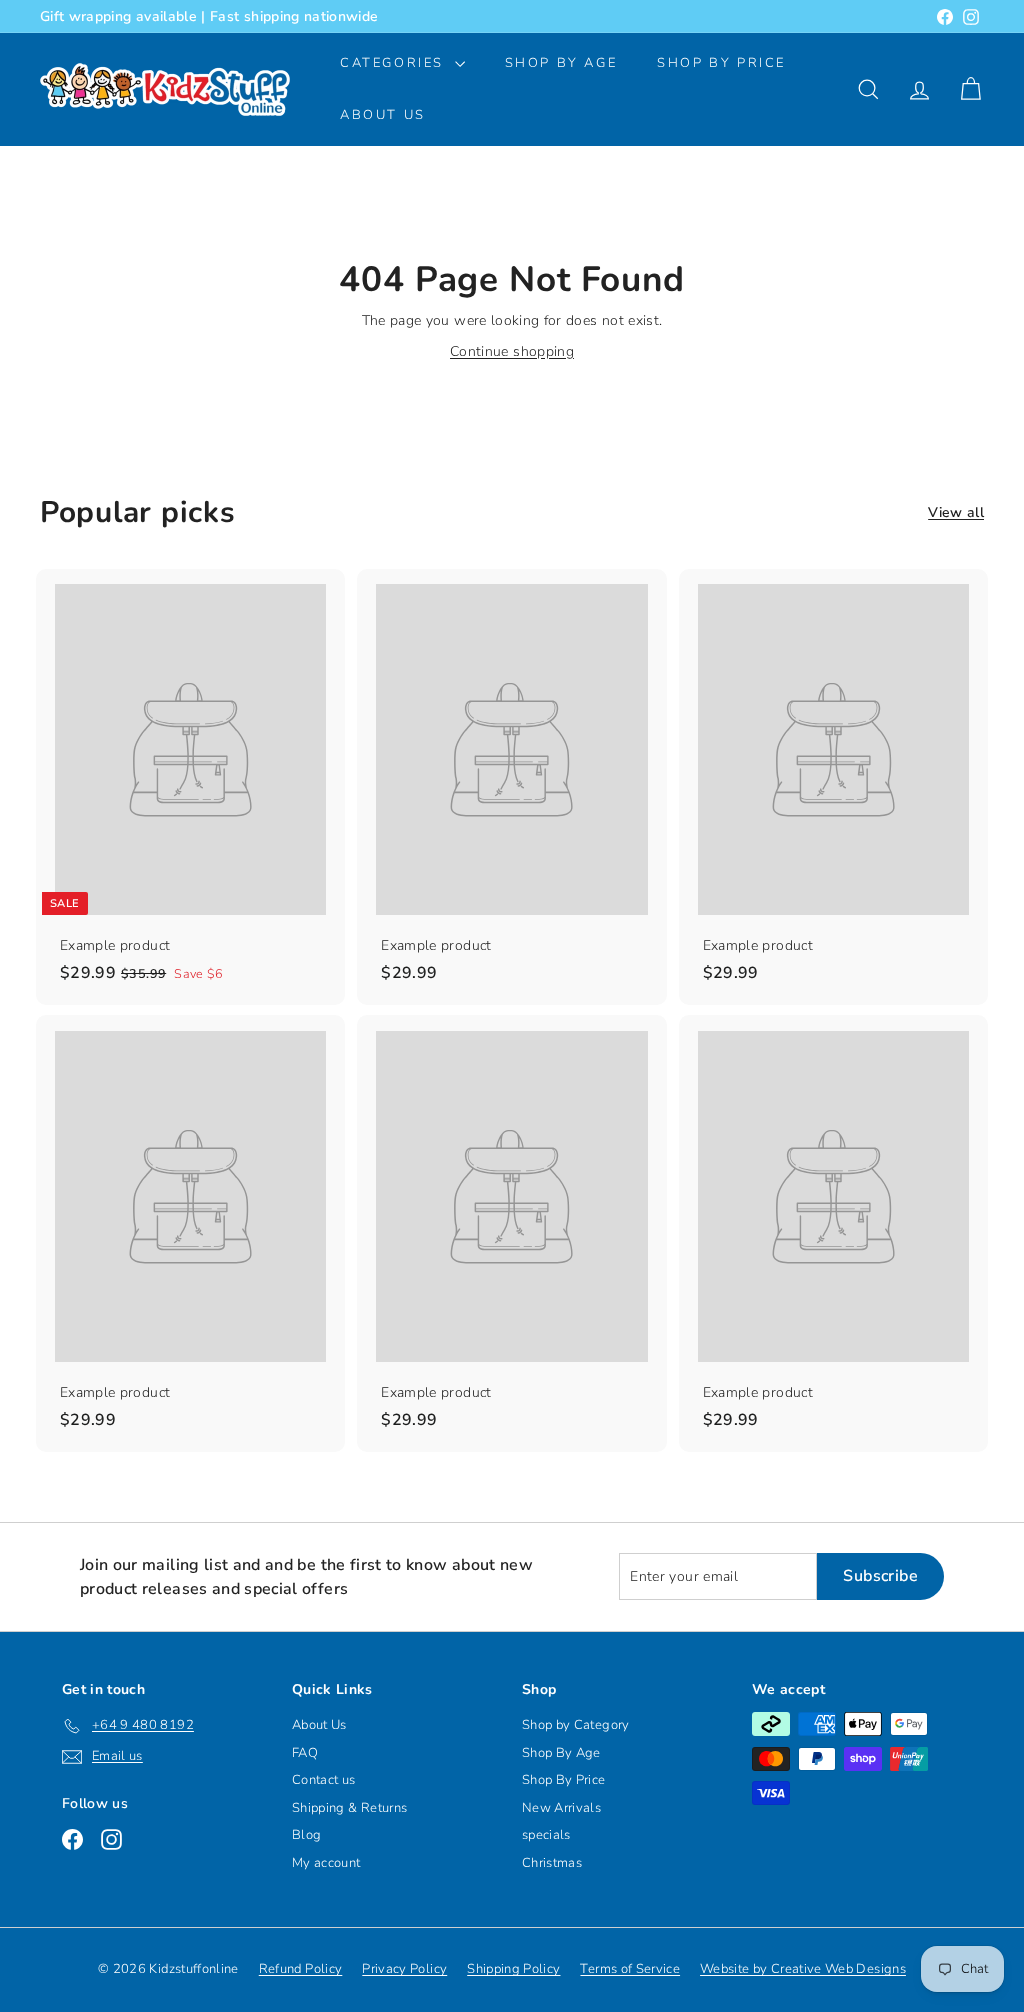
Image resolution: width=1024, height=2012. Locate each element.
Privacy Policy (404, 1969)
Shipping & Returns (349, 1808)
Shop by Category (576, 1725)
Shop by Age (561, 63)
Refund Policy (301, 1969)
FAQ (305, 1753)
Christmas (552, 1863)
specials (546, 1835)
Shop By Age (561, 1753)
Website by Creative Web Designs (803, 1969)
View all (956, 512)
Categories (395, 63)
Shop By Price (721, 63)
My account (326, 1863)
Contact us (324, 1780)
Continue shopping (512, 351)
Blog (306, 1835)
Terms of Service (630, 1969)
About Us (383, 115)
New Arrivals (561, 1808)
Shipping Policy (513, 1969)
